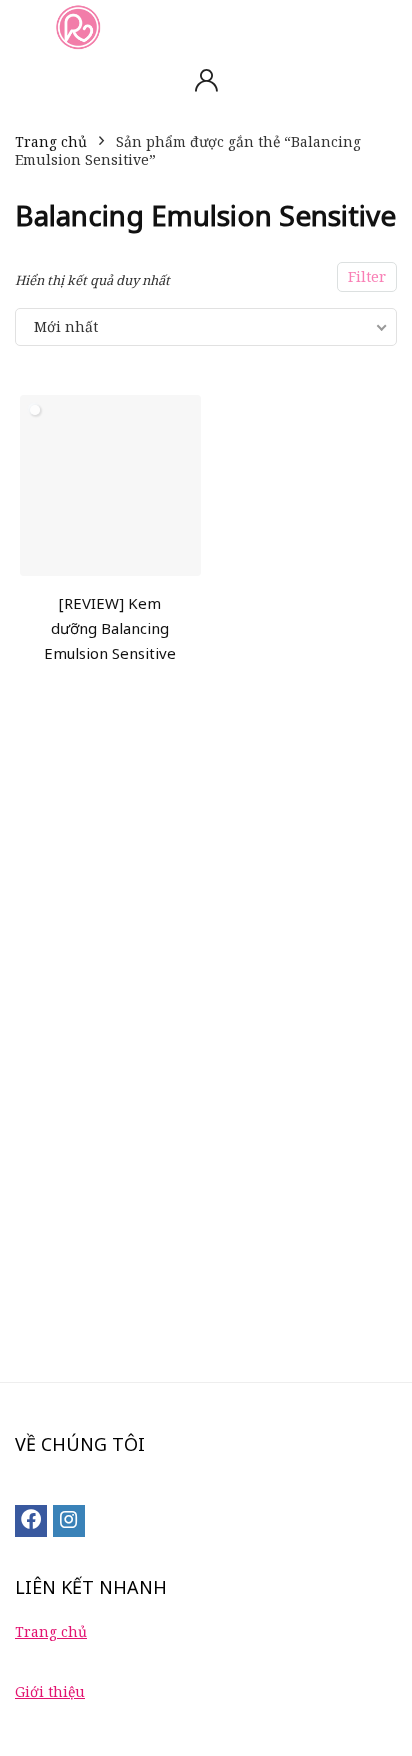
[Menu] (24, 26)
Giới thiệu (50, 1691)
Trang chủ (51, 141)
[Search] (381, 26)
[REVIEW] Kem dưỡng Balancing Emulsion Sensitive (110, 628)
